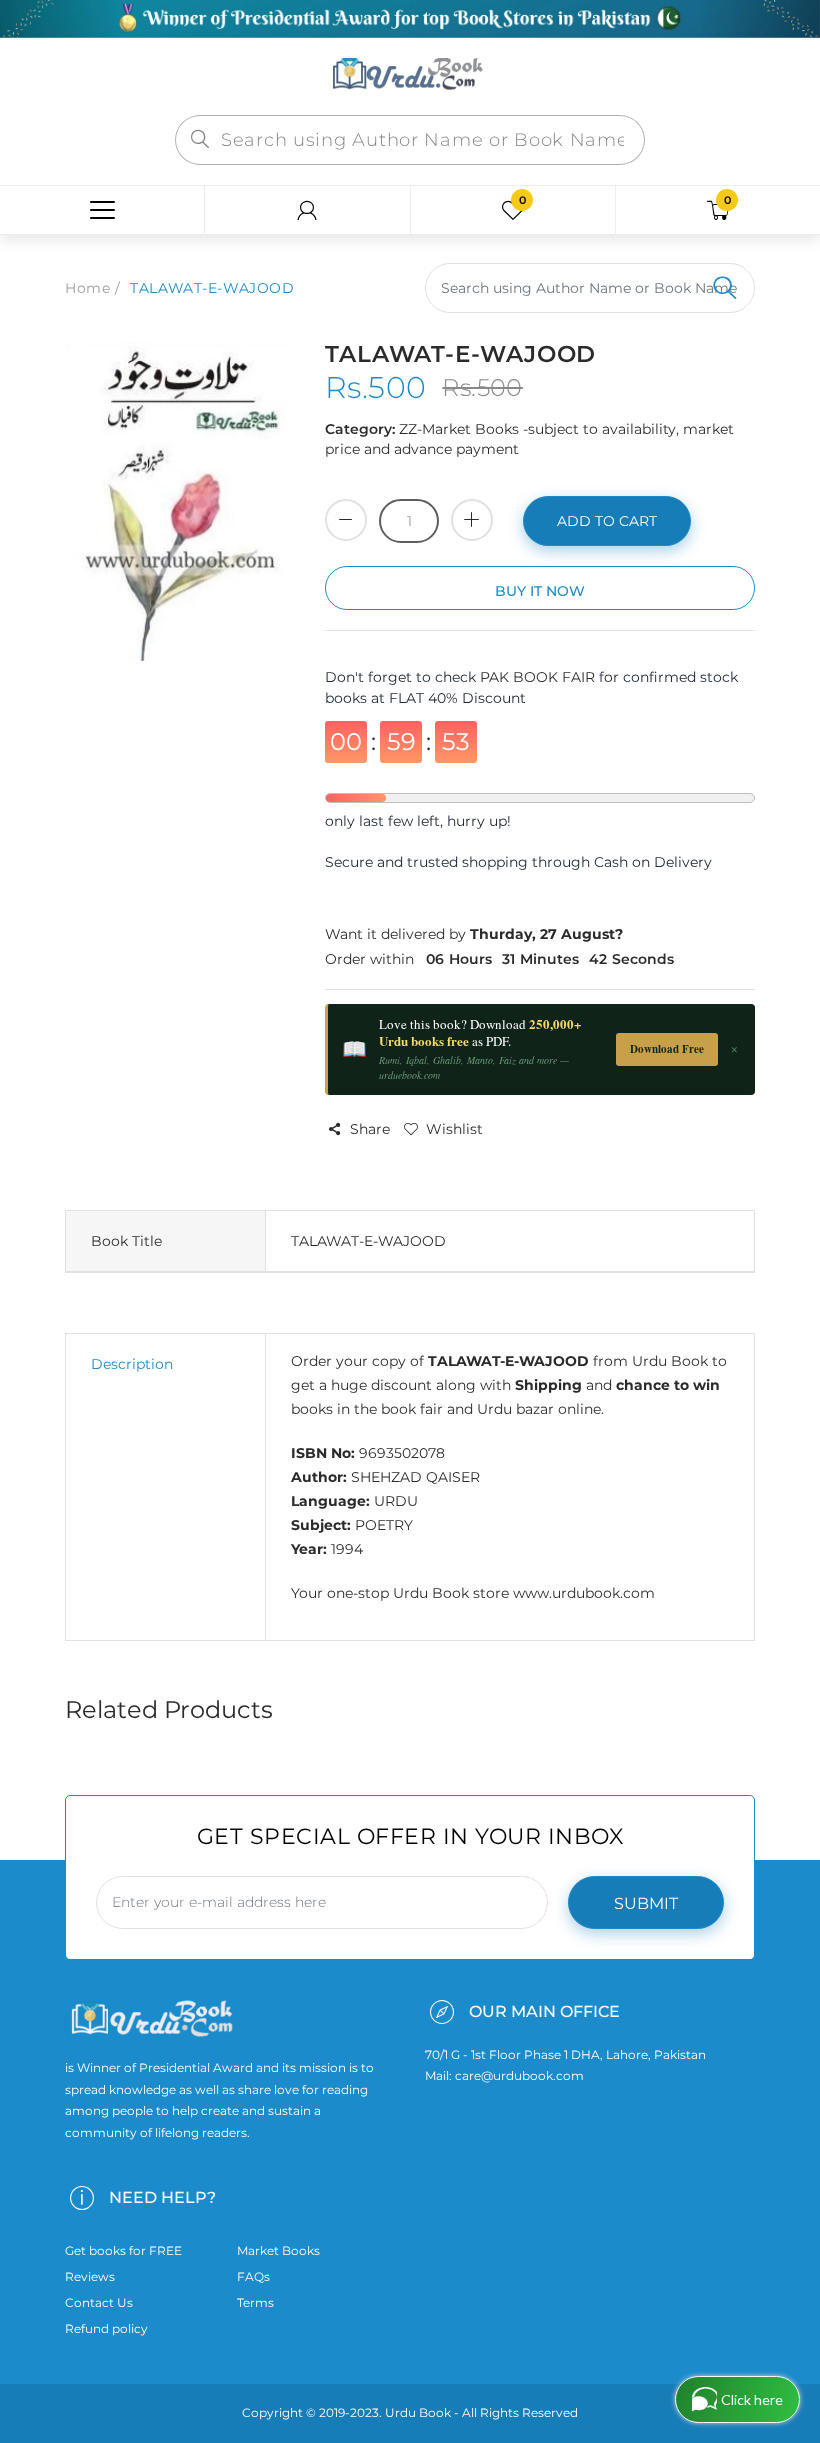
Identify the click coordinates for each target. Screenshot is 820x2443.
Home (87, 288)
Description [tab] (132, 1364)
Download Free (667, 1049)
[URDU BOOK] (410, 75)
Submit (646, 1903)
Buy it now (540, 591)
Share (370, 1129)
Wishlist (454, 1129)
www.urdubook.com (584, 1593)
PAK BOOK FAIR (539, 677)
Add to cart (607, 521)
